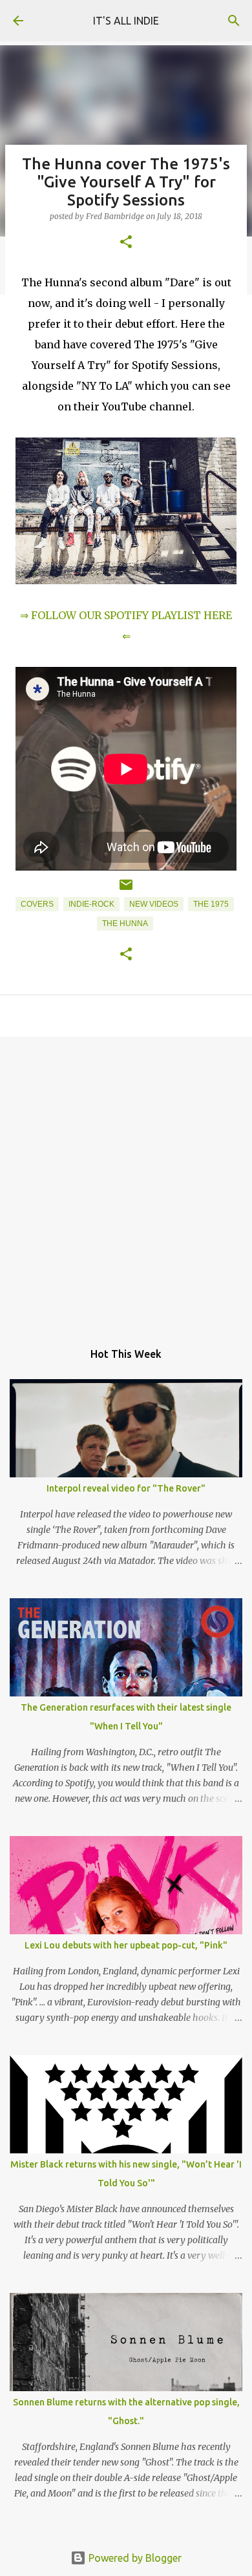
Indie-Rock (91, 904)
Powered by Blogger (134, 2558)
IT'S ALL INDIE (126, 21)
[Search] (234, 21)
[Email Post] (126, 890)
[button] (126, 243)
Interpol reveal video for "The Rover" (126, 1488)
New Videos (154, 904)
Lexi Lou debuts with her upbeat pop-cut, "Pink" (126, 1945)
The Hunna (125, 924)
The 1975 (211, 904)
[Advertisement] (126, 1182)
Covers (37, 904)
